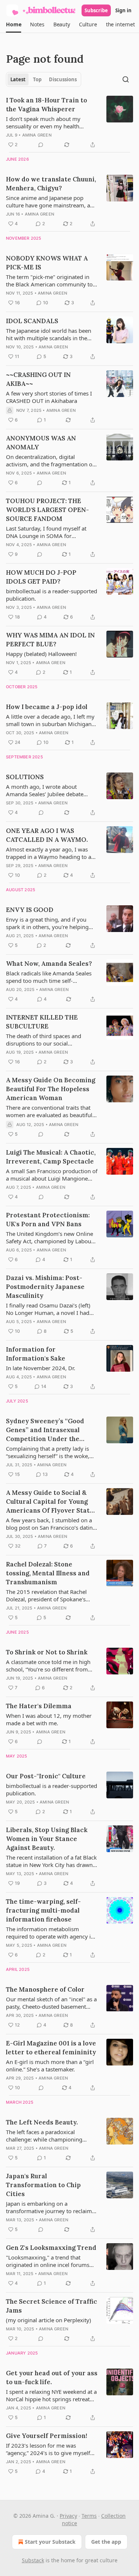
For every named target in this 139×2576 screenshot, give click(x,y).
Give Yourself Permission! (47, 2436)
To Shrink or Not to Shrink (47, 1652)
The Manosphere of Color (45, 1989)
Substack (33, 2560)
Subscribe (96, 10)
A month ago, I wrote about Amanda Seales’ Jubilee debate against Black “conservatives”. (45, 790)
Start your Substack (50, 2542)
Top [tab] (37, 79)
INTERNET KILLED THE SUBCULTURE (42, 1022)
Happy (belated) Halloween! (41, 654)
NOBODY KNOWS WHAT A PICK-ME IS (47, 263)
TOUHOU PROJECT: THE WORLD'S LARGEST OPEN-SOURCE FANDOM (47, 510)
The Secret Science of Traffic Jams (52, 2306)
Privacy (68, 2516)
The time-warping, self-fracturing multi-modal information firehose (43, 1910)
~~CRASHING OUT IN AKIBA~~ (38, 379)
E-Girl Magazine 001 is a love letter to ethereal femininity (51, 2048)
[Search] (126, 79)
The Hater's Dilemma (39, 1706)
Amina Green (37, 135)
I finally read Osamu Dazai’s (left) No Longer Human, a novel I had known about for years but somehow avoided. (48, 1309)
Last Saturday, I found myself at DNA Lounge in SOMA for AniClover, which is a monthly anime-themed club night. (46, 532)
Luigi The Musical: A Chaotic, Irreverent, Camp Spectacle (51, 1157)
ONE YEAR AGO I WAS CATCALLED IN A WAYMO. (47, 835)
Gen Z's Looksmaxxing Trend (51, 2248)
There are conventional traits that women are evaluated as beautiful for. (49, 1111)
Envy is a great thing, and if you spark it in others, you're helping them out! (47, 923)
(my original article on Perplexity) (49, 2320)
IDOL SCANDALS (32, 321)
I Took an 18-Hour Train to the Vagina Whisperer (47, 105)
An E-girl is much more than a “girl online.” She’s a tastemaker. (50, 2065)
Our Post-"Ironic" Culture (46, 1776)
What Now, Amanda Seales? (49, 964)
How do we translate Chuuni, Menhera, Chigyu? (51, 184)
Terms (89, 2516)
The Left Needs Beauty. (42, 2122)
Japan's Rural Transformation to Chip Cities (43, 2185)
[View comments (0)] (41, 145)
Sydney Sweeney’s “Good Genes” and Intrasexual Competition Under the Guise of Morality (45, 1430)
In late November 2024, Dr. (41, 1368)
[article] (69, 122)
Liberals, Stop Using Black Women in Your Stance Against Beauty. (47, 1839)
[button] (14, 24)
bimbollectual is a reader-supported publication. (52, 595)
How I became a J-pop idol (47, 707)
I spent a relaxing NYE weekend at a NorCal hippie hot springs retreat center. (51, 2395)
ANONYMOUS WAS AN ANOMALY (41, 443)
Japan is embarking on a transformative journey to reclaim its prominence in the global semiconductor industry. (49, 2207)
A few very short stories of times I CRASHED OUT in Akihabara (49, 397)
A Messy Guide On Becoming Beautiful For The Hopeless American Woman (51, 1089)
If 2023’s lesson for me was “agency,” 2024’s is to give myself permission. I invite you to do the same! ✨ (48, 2449)
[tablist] (44, 79)
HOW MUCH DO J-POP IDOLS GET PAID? (41, 577)
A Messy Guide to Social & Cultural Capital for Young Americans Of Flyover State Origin (50, 1502)
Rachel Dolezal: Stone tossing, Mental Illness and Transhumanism (48, 1573)
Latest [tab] (18, 79)
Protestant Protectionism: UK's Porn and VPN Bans (48, 1220)
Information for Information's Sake (36, 1354)
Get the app (106, 2542)
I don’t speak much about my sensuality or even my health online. (43, 122)
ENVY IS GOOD (30, 910)
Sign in (123, 10)
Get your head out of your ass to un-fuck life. (52, 2378)
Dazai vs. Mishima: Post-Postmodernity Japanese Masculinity (45, 1287)
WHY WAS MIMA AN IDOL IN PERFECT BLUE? (50, 640)
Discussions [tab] (63, 79)
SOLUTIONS (25, 777)
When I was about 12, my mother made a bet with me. (49, 1719)
